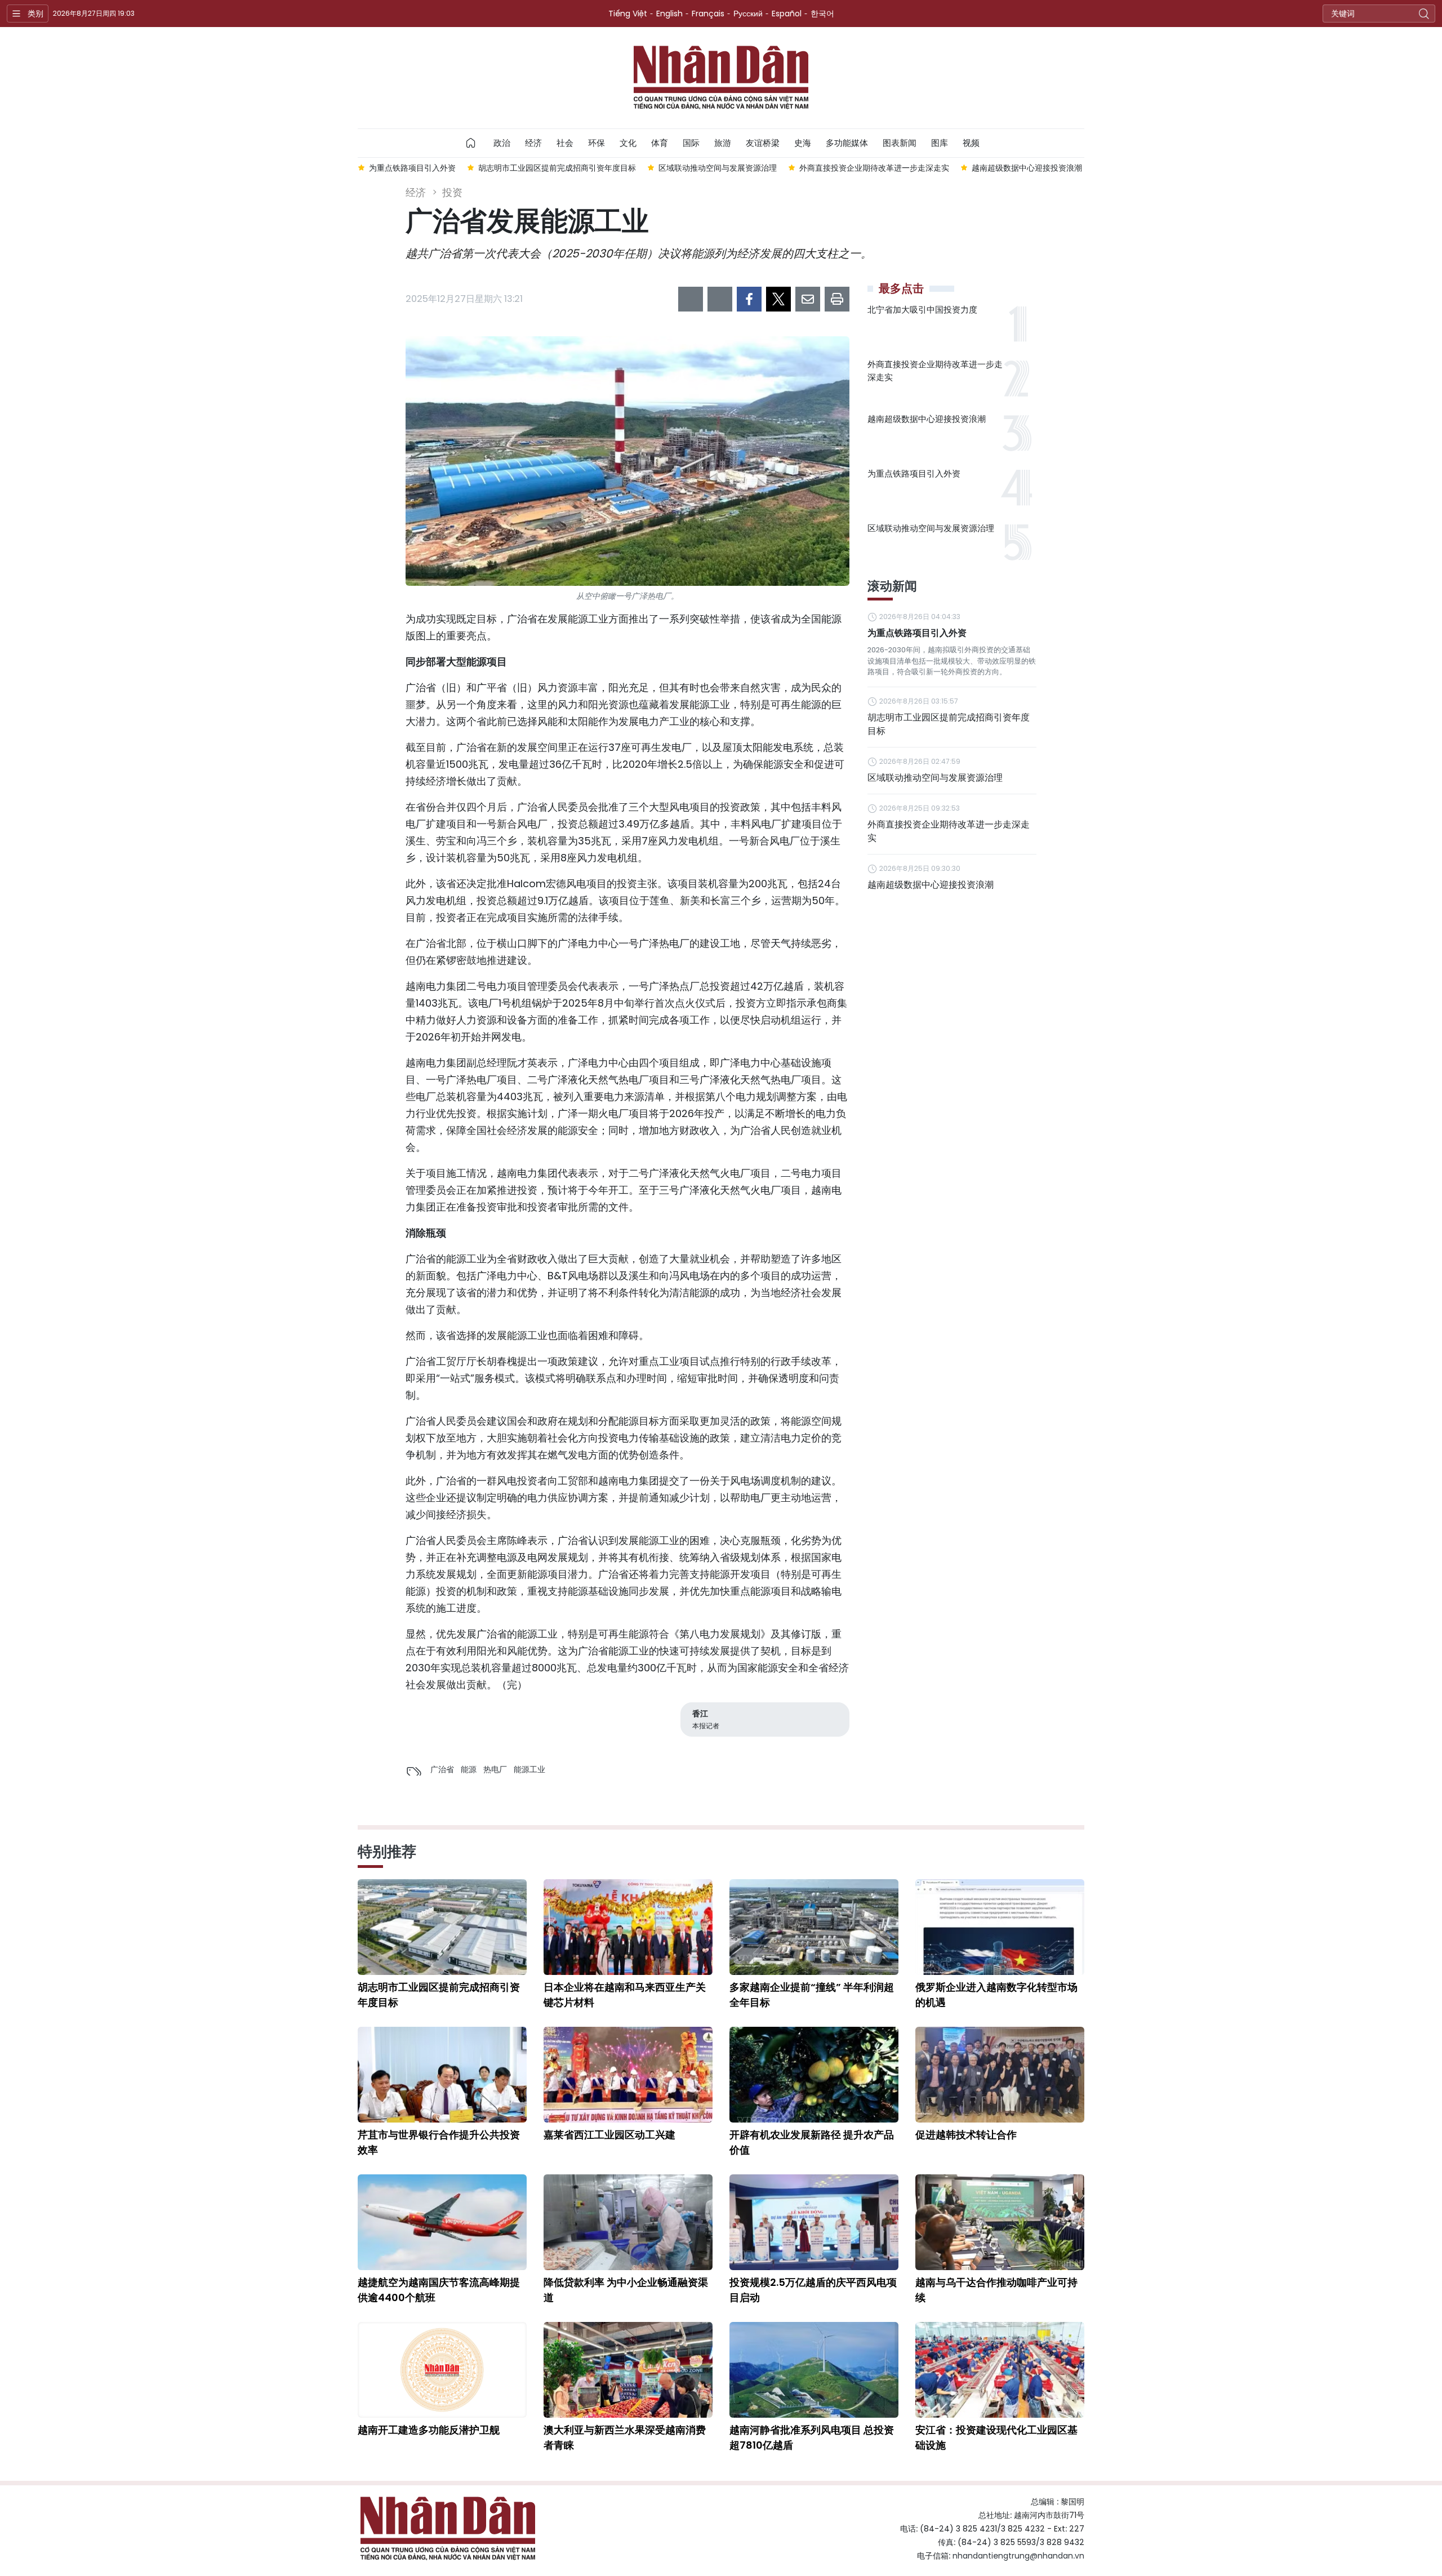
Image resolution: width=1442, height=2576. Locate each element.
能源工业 (529, 1769)
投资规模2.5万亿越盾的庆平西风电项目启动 (813, 2290)
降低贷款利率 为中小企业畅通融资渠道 (626, 2290)
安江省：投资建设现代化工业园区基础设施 (996, 2437)
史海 (803, 143)
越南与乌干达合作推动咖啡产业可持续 (996, 2290)
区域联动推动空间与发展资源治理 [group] (718, 168)
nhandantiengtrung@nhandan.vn (1018, 2556)
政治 (502, 143)
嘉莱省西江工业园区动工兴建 (609, 2135)
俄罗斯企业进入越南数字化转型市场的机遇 (996, 1995)
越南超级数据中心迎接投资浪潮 (927, 419)
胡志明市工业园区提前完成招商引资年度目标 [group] (557, 168)
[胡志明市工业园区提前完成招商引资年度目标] (442, 1927)
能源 (469, 1769)
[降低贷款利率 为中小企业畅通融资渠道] (628, 2222)
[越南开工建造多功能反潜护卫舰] (442, 2370)
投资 (452, 192)
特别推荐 (387, 1852)
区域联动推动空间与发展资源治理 (931, 528)
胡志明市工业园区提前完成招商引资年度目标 (949, 724)
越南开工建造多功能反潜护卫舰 (429, 2430)
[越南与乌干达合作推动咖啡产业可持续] (1000, 2222)
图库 (940, 143)
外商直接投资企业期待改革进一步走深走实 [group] (874, 168)
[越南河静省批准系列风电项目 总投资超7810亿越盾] (814, 2370)
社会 (565, 143)
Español (787, 14)
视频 (971, 143)
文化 (628, 143)
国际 (691, 143)
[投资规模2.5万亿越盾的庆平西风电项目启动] (814, 2222)
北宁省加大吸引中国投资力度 (922, 310)
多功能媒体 (847, 143)
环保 (597, 143)
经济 (533, 143)
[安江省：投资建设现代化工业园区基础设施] (1000, 2370)
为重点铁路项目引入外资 (914, 473)
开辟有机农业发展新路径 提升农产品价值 (812, 2142)
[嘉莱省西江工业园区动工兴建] (628, 2075)
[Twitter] (778, 299)
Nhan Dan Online (721, 78)
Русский (748, 14)
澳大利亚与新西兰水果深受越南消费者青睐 (625, 2437)
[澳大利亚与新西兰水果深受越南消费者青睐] (628, 2370)
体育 (660, 143)
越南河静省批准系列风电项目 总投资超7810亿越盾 (812, 2437)
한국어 (822, 14)
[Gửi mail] (808, 299)
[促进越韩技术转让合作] (1000, 2075)
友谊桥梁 (763, 143)
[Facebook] (749, 299)
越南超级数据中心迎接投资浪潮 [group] (1027, 168)
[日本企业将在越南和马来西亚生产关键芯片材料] (628, 1927)
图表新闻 (900, 143)
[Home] (471, 143)
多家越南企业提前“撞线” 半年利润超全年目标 (812, 1995)
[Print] (837, 299)
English (669, 14)
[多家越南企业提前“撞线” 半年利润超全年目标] (814, 1927)
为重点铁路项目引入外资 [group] (412, 168)
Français (708, 14)
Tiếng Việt (628, 14)
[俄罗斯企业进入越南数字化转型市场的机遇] (1000, 1927)
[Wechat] (720, 299)
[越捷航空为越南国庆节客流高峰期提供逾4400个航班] (442, 2222)
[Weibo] (691, 299)
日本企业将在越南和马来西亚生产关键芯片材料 (625, 1995)
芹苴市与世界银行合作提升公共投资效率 (439, 2142)
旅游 (723, 143)
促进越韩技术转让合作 (966, 2135)
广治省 (442, 1769)
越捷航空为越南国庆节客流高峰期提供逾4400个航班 (439, 2290)
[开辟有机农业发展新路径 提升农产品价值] (814, 2075)
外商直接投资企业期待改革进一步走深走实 (935, 371)
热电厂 (495, 1769)
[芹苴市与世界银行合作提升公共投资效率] (442, 2075)
